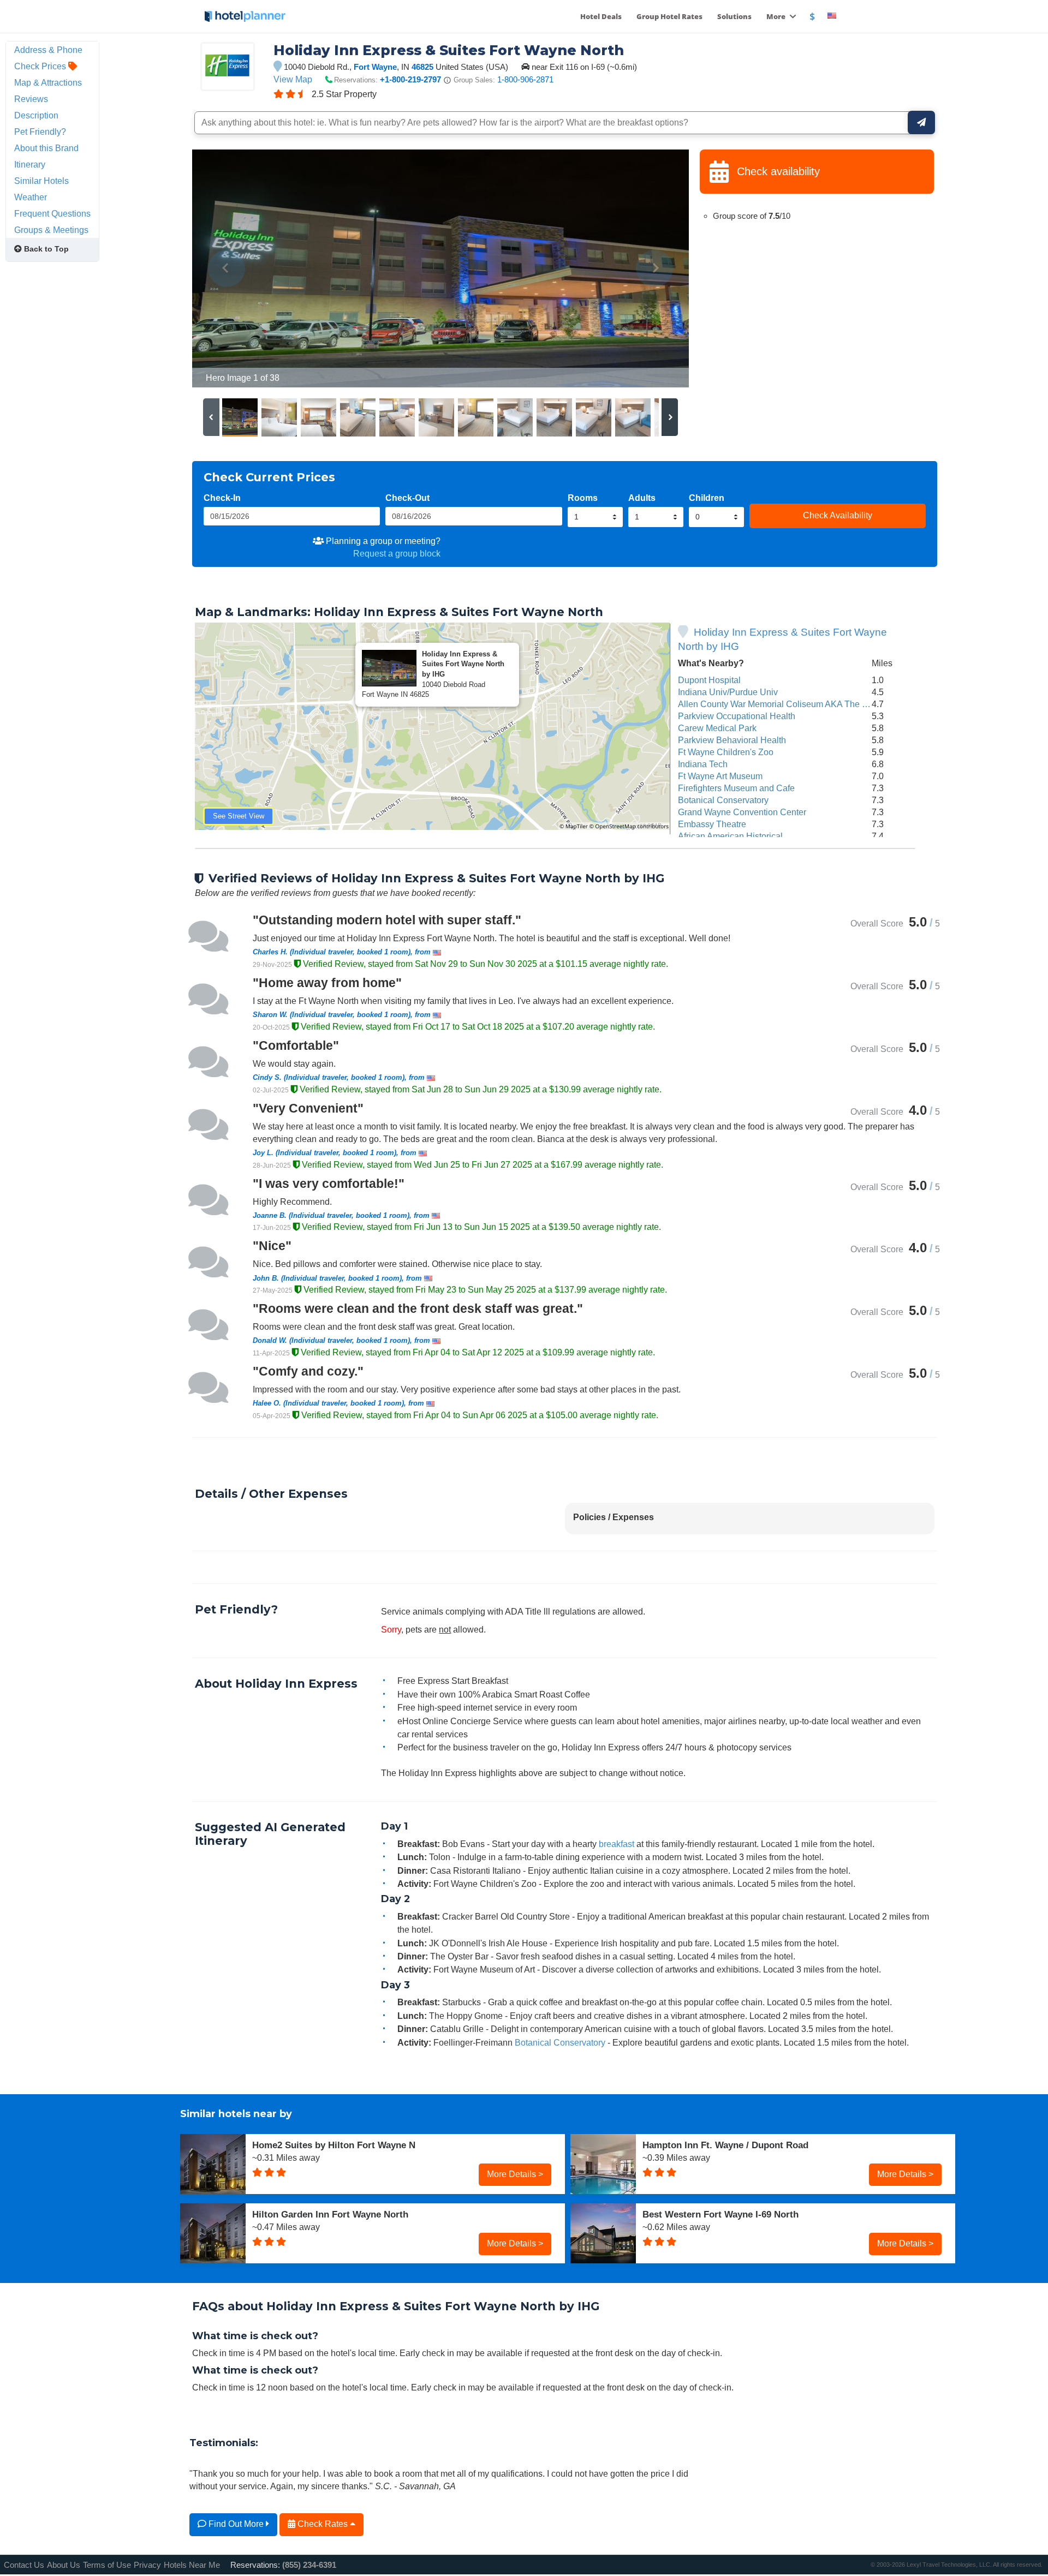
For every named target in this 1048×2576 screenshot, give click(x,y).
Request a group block (397, 553)
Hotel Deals (601, 16)
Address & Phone (48, 50)
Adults (642, 498)
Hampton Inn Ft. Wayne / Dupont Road (725, 2145)
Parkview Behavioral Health (732, 740)
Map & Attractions (48, 82)
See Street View (239, 816)
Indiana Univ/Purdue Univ (728, 692)
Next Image (654, 268)
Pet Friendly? (40, 132)
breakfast (617, 1844)
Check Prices (41, 66)
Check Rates (323, 2524)
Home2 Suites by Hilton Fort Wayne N (334, 2145)
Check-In (222, 498)
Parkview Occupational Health (737, 716)
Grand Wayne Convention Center (742, 812)
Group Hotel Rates (669, 16)
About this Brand (46, 148)
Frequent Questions (52, 213)
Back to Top (45, 249)
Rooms (583, 498)
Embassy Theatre (712, 824)
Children (707, 498)
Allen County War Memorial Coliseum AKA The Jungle (783, 704)
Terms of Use (107, 2565)
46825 (422, 67)
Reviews (31, 99)
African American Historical (730, 836)
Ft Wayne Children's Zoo (726, 752)
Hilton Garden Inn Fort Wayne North (330, 2214)
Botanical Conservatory (723, 800)
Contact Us (24, 2565)
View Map (293, 79)
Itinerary (30, 164)
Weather (31, 197)
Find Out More (236, 2524)
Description (36, 115)
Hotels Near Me (192, 2565)
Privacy (147, 2565)
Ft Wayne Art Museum (720, 776)
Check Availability (838, 515)
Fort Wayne (375, 67)
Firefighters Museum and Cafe (736, 788)
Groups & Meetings (51, 230)
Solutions (734, 16)
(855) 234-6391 (309, 2565)
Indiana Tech (703, 764)
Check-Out (407, 498)
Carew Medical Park (717, 728)
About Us (64, 2565)
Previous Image (227, 268)
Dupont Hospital (709, 680)
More (777, 16)
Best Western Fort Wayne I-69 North (720, 2214)
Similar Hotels (41, 181)
